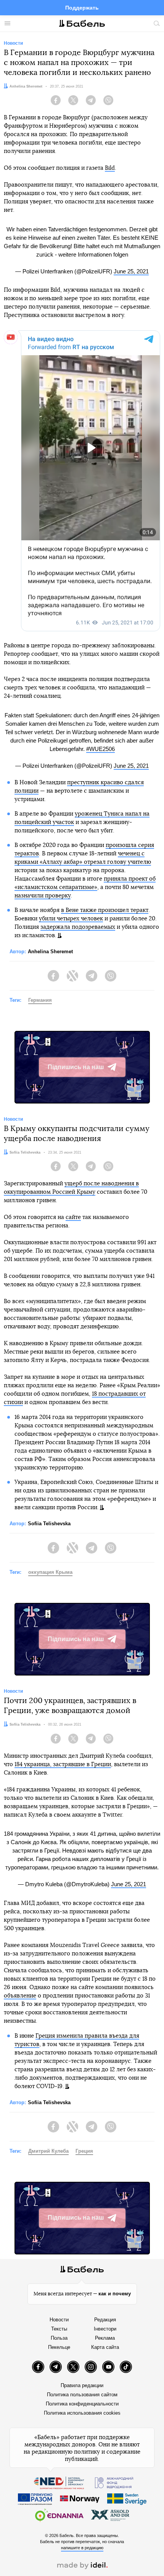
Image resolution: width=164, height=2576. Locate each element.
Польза (59, 2338)
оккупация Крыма (50, 1572)
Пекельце (59, 2347)
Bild (110, 168)
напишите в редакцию (82, 2548)
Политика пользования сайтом (82, 2395)
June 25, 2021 (131, 271)
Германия (40, 1000)
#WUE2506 (100, 749)
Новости (59, 2320)
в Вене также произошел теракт (105, 910)
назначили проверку (43, 896)
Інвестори (105, 2329)
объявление (20, 1996)
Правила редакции (82, 2385)
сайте (73, 1217)
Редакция (105, 2320)
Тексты (59, 2329)
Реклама (105, 2338)
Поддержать (82, 8)
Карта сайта (105, 2347)
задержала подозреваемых (78, 927)
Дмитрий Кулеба (48, 2151)
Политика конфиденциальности (82, 2404)
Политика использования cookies (82, 2413)
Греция (84, 2151)
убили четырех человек (71, 919)
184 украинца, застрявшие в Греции (63, 1764)
